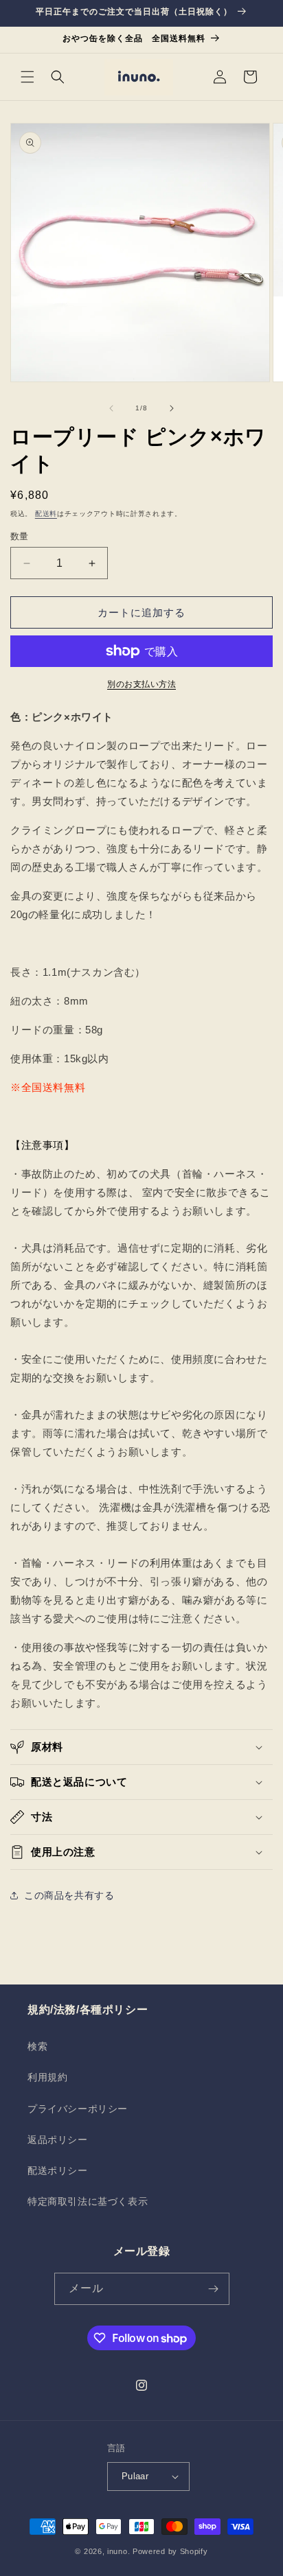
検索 (37, 2046)
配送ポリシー (58, 2170)
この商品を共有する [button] (69, 1895)
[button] (27, 77)
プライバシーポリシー (78, 2109)
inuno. (118, 2551)
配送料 (46, 514)
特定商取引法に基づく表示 (88, 2201)
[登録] (214, 2289)
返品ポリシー (58, 2140)
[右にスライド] (172, 408)
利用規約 (47, 2077)
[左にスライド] (111, 408)
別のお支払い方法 (141, 684)
